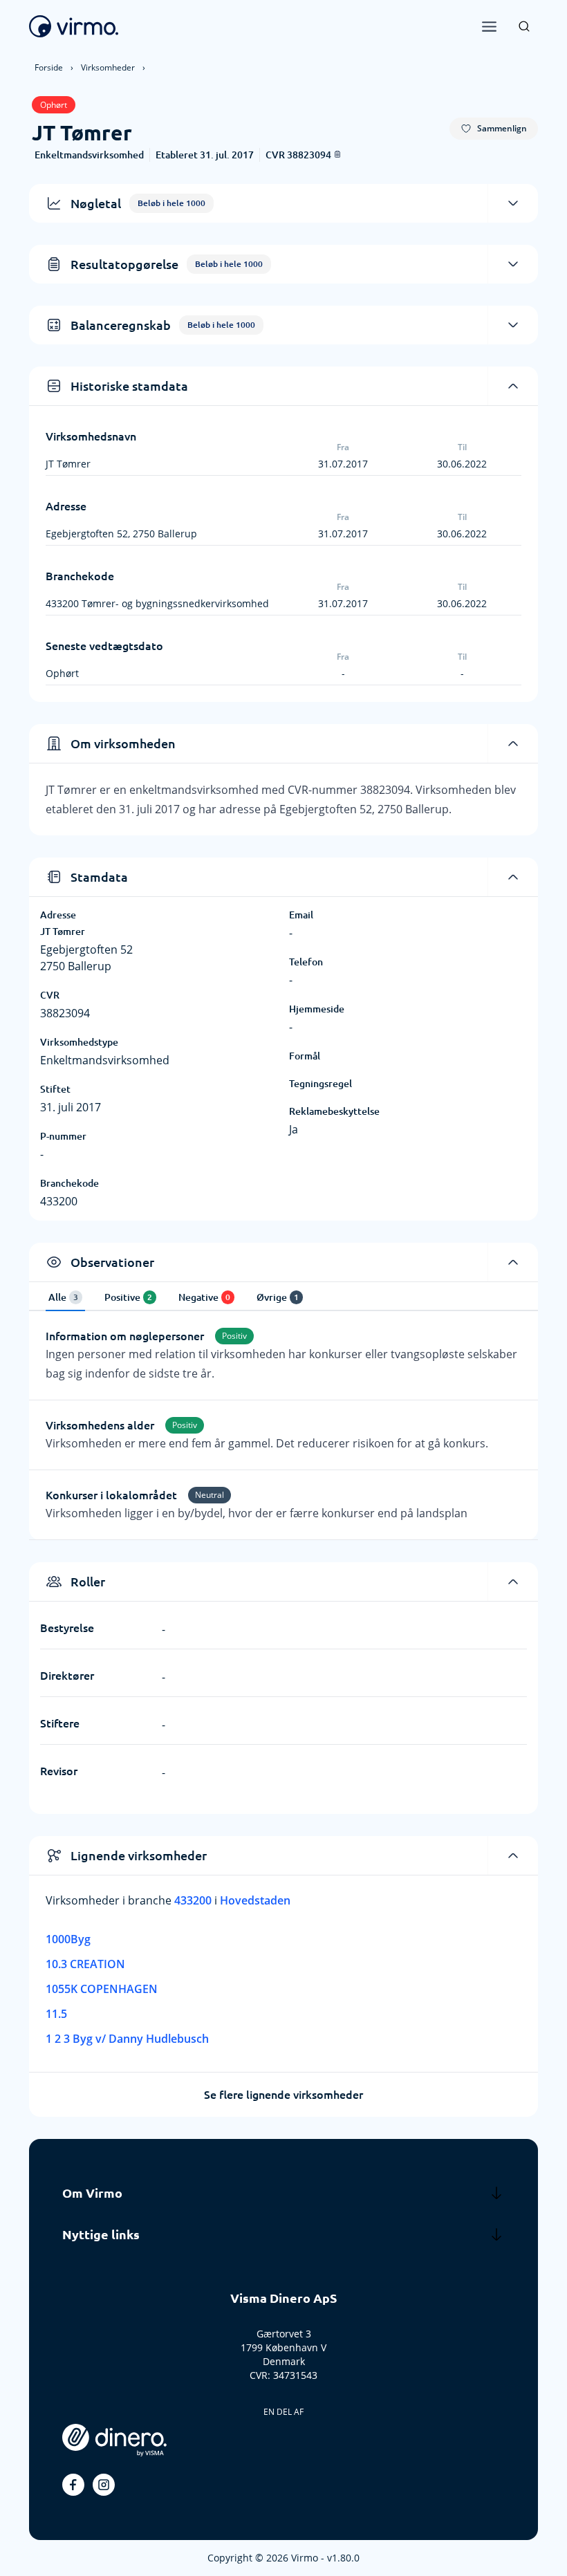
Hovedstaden (255, 1900)
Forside (49, 67)
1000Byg (68, 1939)
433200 (194, 1900)
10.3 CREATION (85, 1964)
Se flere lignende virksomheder (283, 2095)
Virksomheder (108, 67)
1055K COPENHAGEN (102, 1989)
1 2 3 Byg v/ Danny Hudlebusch (127, 2039)
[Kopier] (337, 154)
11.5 (56, 2014)
